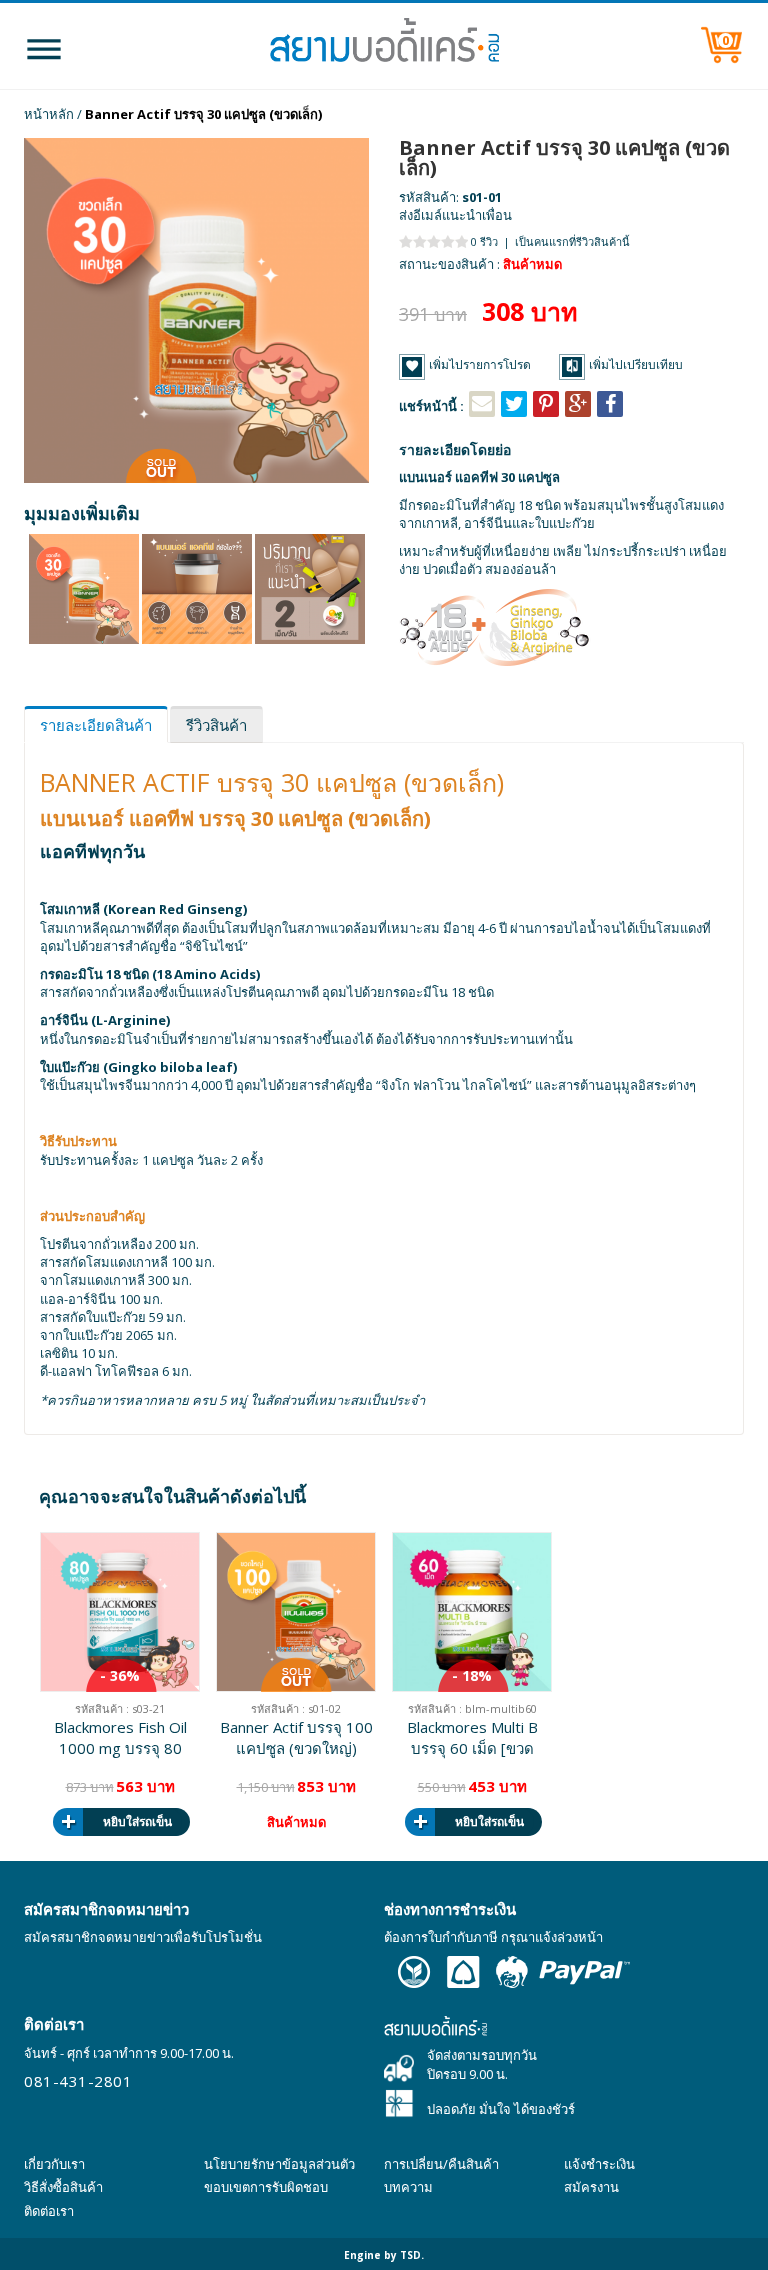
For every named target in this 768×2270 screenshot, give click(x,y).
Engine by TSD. (384, 2255)
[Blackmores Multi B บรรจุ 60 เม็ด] (472, 1612)
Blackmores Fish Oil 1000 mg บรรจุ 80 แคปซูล (120, 1738)
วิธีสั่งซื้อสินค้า (63, 2187)
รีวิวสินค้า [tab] (216, 725)
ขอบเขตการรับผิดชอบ (266, 2187)
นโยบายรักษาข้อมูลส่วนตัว (279, 2164)
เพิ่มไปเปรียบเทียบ (636, 364)
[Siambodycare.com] (384, 46)
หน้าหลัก (49, 114)
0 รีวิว (484, 241)
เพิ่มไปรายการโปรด (480, 364)
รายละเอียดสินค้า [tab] (96, 725)
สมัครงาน (591, 2187)
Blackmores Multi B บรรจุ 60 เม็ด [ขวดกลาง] (472, 1738)
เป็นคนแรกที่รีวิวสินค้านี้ (572, 241)
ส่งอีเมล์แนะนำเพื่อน (455, 215)
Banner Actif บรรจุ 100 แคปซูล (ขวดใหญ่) (296, 1737)
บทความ (408, 2187)
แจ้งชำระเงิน (599, 2164)
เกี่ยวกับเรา (54, 2164)
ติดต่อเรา (49, 2211)
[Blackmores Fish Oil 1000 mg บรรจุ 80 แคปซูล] (120, 1612)
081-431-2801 (78, 2081)
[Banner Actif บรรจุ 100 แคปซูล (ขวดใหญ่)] (296, 1612)
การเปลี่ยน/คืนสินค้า (441, 2164)
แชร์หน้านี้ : (431, 406)
